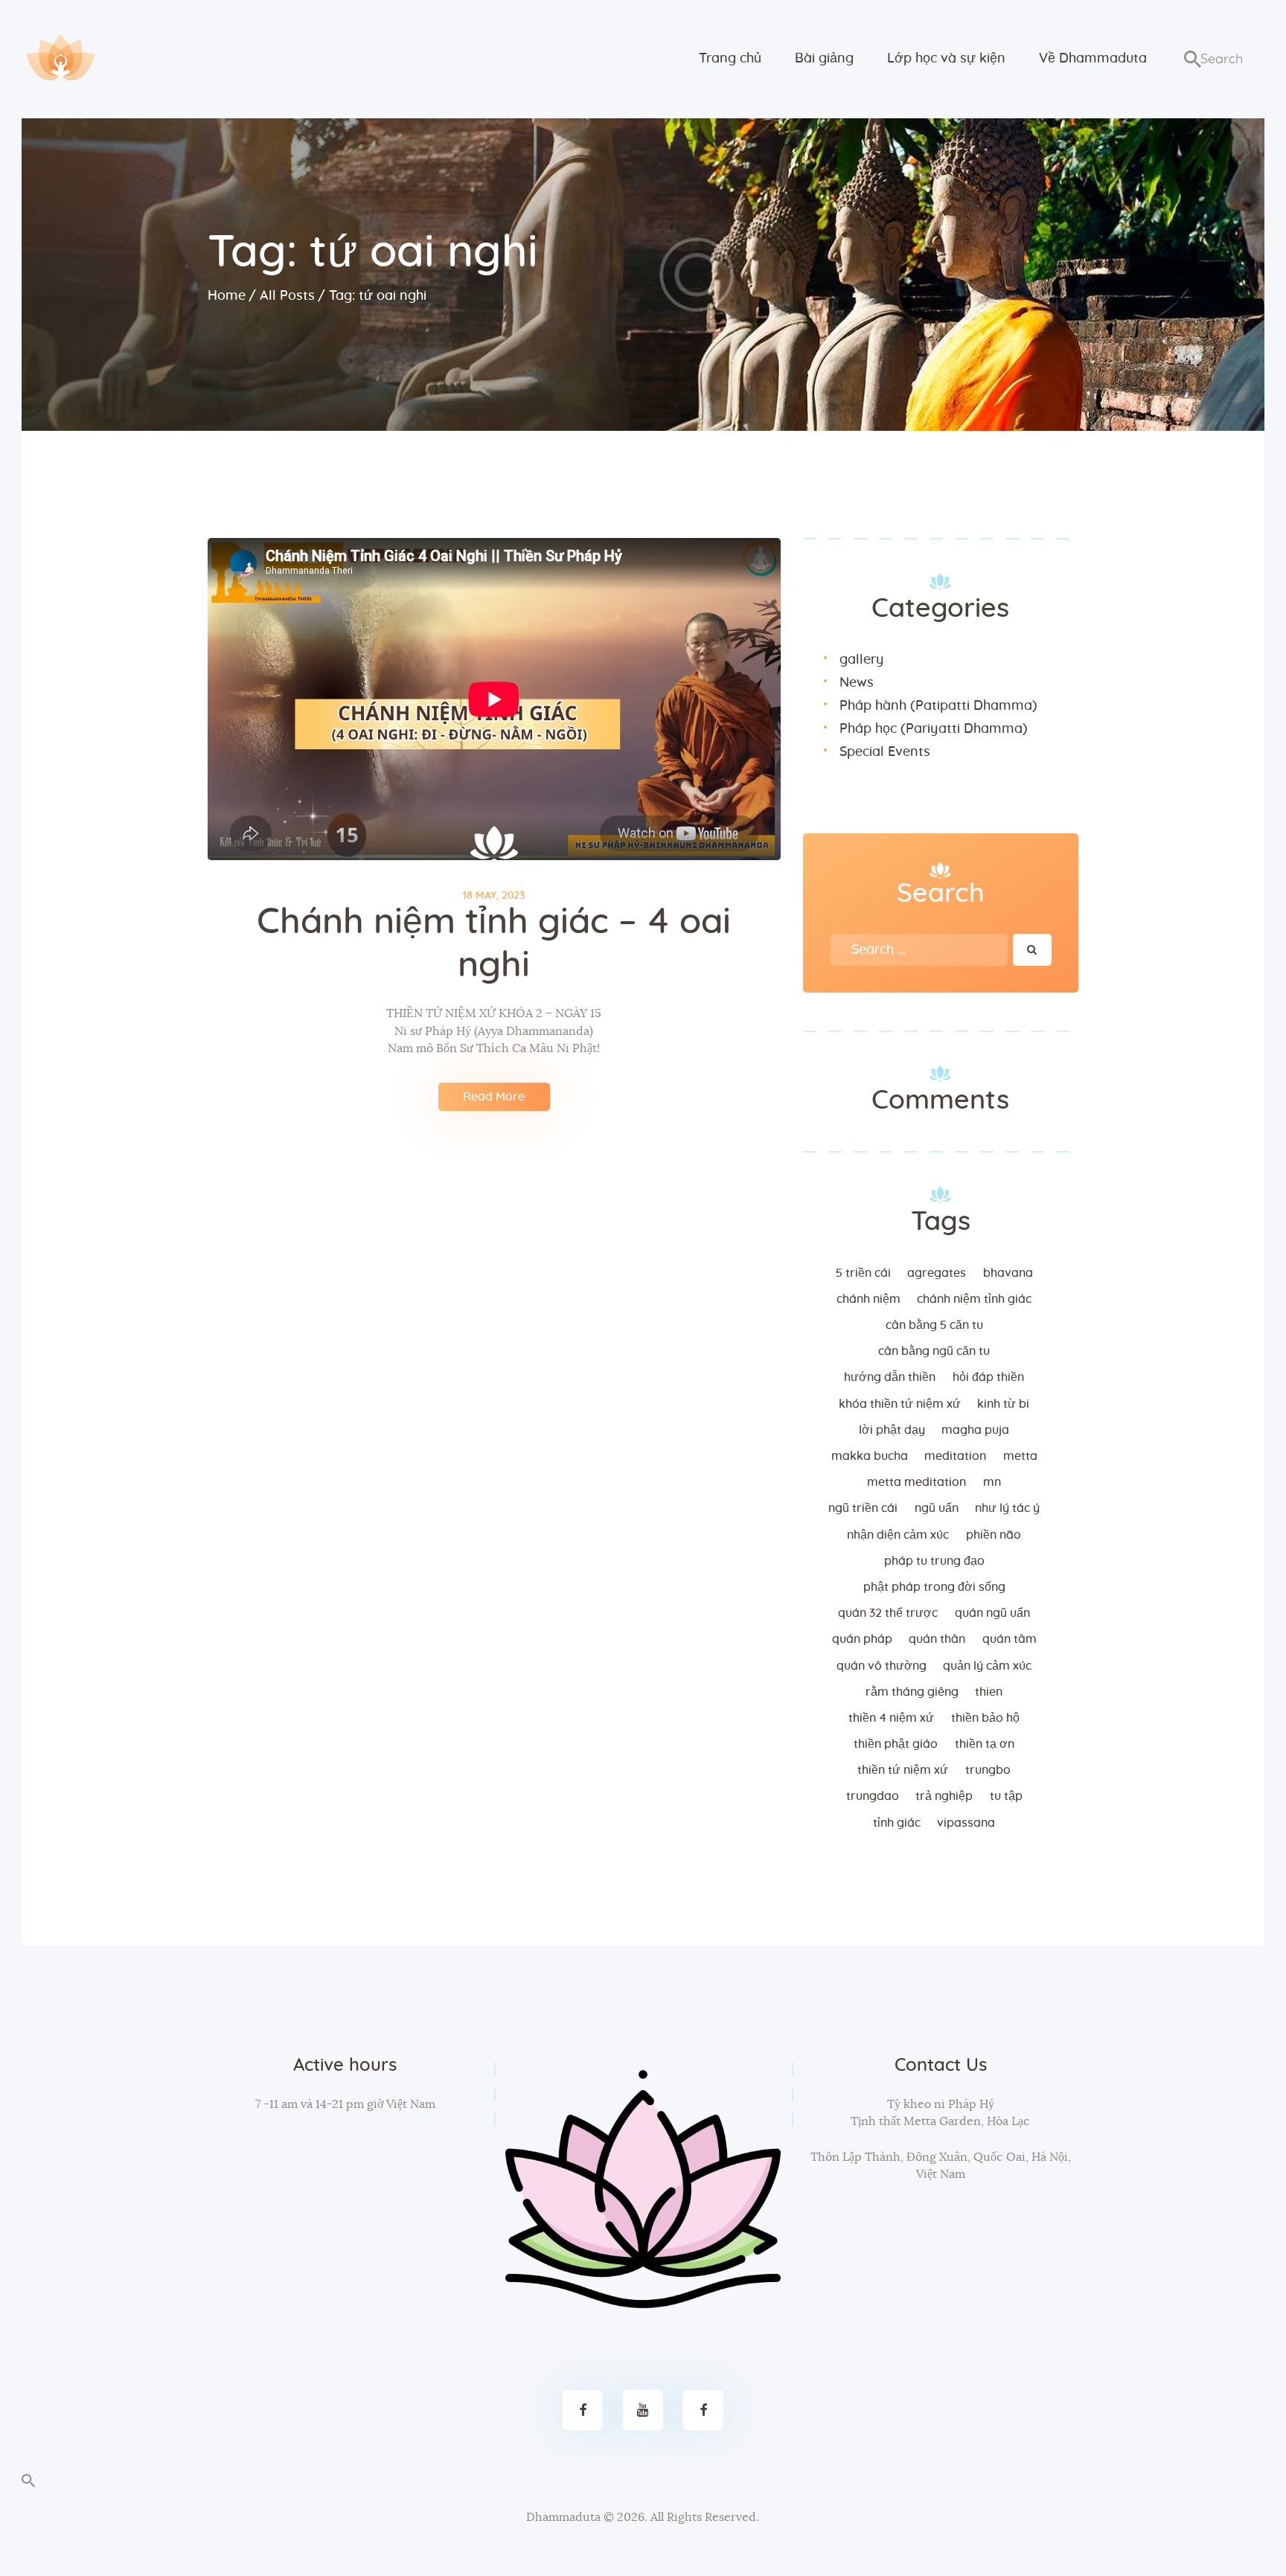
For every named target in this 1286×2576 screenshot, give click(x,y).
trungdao (873, 1796)
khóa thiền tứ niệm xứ (900, 1404)
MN (992, 1482)
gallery (861, 660)
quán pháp (862, 1639)
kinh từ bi (1003, 1404)
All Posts (287, 296)
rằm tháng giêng (912, 1692)
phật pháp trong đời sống (934, 1587)
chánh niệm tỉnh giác (974, 1299)
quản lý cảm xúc (987, 1666)
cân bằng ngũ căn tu (934, 1351)
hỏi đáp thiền (988, 1377)
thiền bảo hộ (985, 1718)
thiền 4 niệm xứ (891, 1718)
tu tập (1006, 1796)
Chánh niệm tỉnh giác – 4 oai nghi (494, 944)
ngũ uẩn (937, 1508)
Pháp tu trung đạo (934, 1561)
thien (989, 1692)
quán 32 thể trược (888, 1613)
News (857, 683)
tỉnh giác (897, 1823)
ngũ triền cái (863, 1508)
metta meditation (916, 1482)
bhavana (1008, 1273)
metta (1020, 1456)
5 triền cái (863, 1273)
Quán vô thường (882, 1666)
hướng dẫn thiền (890, 1377)
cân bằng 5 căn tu (934, 1325)
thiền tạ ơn (985, 1744)
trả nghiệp (944, 1796)
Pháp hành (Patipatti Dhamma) (938, 706)
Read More (494, 1097)
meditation (955, 1456)
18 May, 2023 (494, 896)
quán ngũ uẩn (992, 1613)
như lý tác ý (1007, 1508)
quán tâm (1010, 1639)
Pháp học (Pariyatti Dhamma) (934, 729)
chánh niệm (868, 1299)
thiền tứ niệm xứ (903, 1770)
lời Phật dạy (892, 1430)
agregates (937, 1273)
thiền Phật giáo (896, 1744)
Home (227, 296)
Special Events (885, 752)
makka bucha (870, 1456)
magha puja (975, 1430)
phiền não (994, 1535)
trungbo (988, 1770)
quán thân (937, 1639)
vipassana (966, 1823)
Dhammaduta (563, 2517)
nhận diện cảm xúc (898, 1535)
